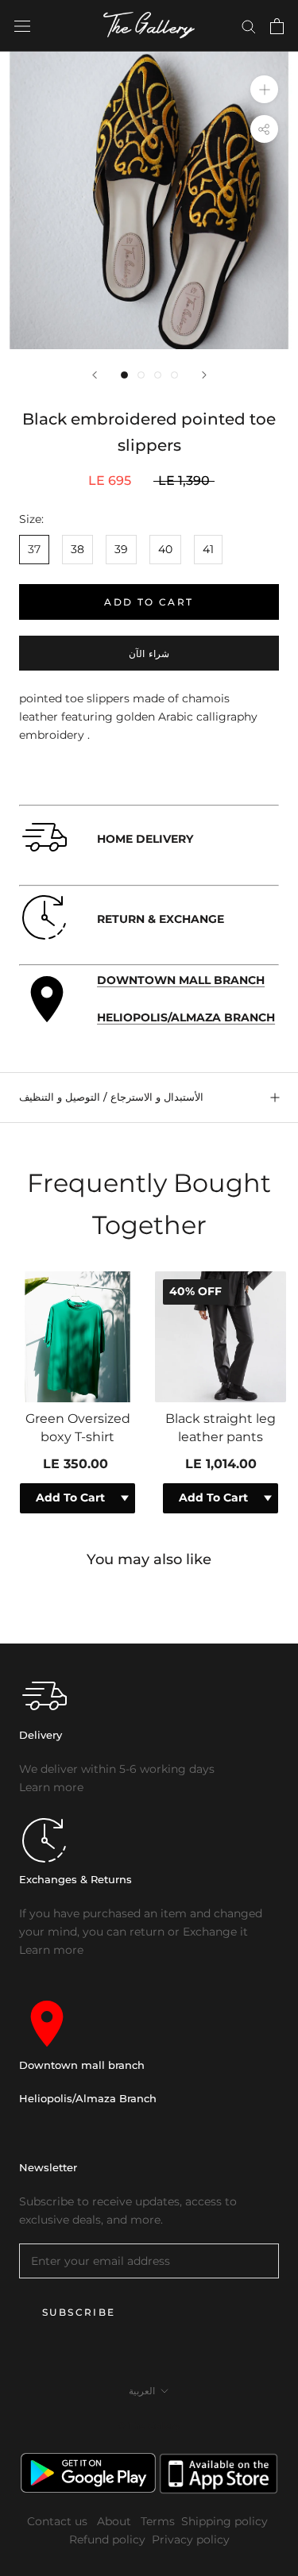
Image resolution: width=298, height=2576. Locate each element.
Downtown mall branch (82, 2065)
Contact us (59, 2521)
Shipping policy (224, 2521)
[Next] (204, 375)
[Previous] (95, 375)
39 (121, 549)
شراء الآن (149, 654)
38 (77, 549)
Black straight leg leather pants (221, 1427)
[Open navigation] (22, 26)
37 (34, 549)
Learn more (51, 1787)
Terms (158, 2521)
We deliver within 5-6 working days (117, 1769)
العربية (142, 2391)
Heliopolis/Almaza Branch (88, 2098)
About (116, 2521)
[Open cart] (277, 26)
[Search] (249, 26)
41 (208, 549)
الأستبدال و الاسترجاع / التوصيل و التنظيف (111, 1097)
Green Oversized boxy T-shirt (78, 1427)
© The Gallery (149, 2426)
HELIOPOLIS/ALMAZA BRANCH (186, 1017)
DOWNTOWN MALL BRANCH (181, 980)
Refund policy (107, 2539)
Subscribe (79, 2312)
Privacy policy (191, 2539)
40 (165, 549)
